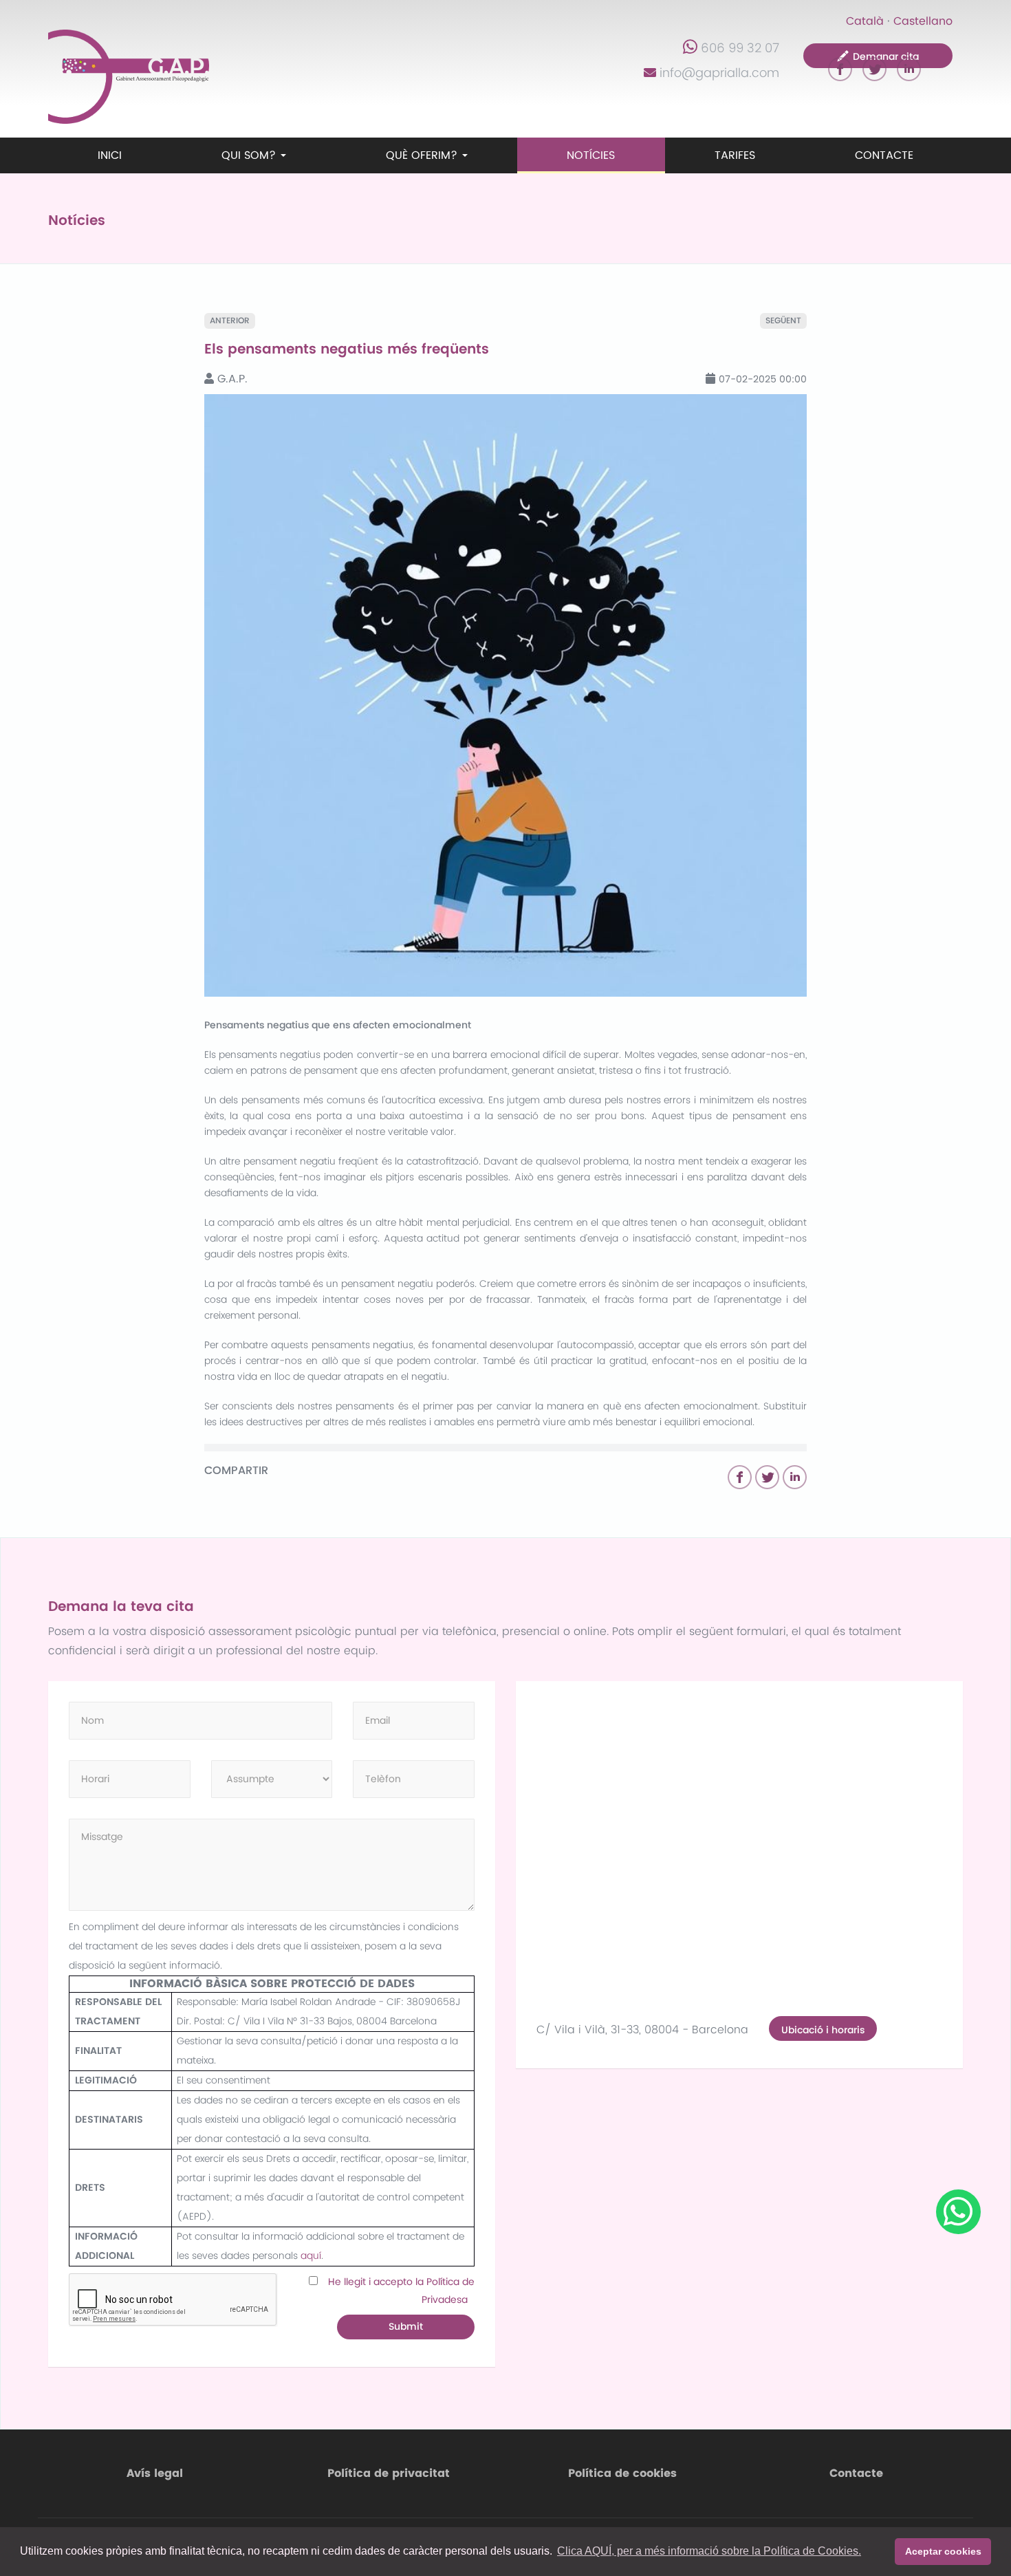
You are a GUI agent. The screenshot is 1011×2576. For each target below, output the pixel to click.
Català (865, 21)
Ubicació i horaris (823, 2030)
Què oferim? (423, 155)
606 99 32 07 (740, 48)
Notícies (591, 155)
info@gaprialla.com (719, 73)
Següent (783, 321)
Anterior (230, 321)
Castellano (923, 21)
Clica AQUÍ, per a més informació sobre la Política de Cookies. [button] (709, 2551)
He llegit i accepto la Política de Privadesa (401, 2291)
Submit (406, 2327)
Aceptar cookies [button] (943, 2551)
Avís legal (155, 2474)
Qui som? (250, 155)
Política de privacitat (389, 2474)
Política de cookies (622, 2474)
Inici (110, 155)
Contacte (884, 155)
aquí (311, 2256)
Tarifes (735, 155)
